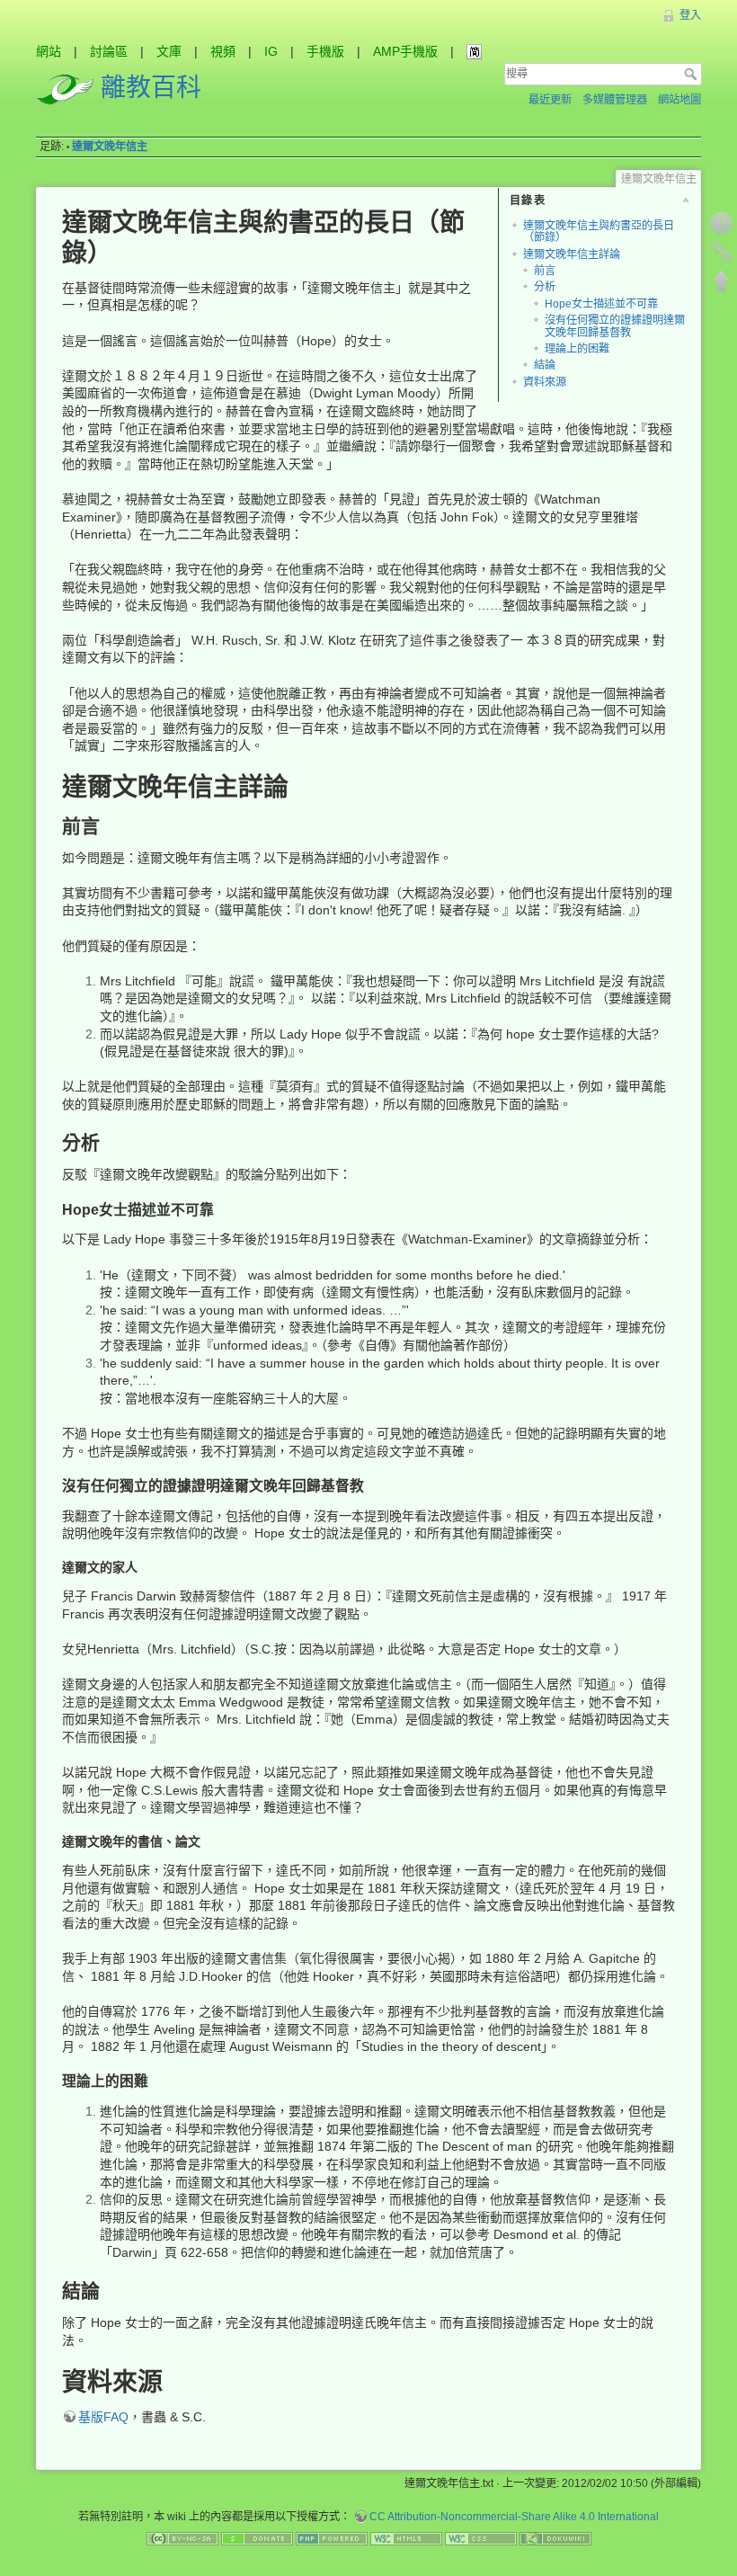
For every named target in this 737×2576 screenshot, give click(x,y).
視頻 (223, 51)
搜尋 (693, 74)
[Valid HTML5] (406, 2537)
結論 (545, 365)
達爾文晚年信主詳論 (572, 254)
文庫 (169, 51)
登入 (690, 15)
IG (271, 51)
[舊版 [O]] (722, 223)
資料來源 (545, 382)
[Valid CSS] (481, 2537)
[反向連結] (722, 252)
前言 (545, 271)
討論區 (109, 51)
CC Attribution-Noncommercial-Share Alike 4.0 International (514, 2517)
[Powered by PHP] (332, 2537)
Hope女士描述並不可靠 (601, 304)
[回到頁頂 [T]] (722, 281)
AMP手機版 (405, 51)
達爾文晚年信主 (110, 147)
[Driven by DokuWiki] (555, 2537)
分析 (545, 287)
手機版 (325, 51)
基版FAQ (103, 2417)
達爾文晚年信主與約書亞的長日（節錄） (599, 232)
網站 (49, 51)
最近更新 (550, 100)
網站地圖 (679, 100)
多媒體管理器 (615, 100)
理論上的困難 (577, 349)
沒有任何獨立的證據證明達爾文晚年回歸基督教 (615, 326)
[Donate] (257, 2537)
